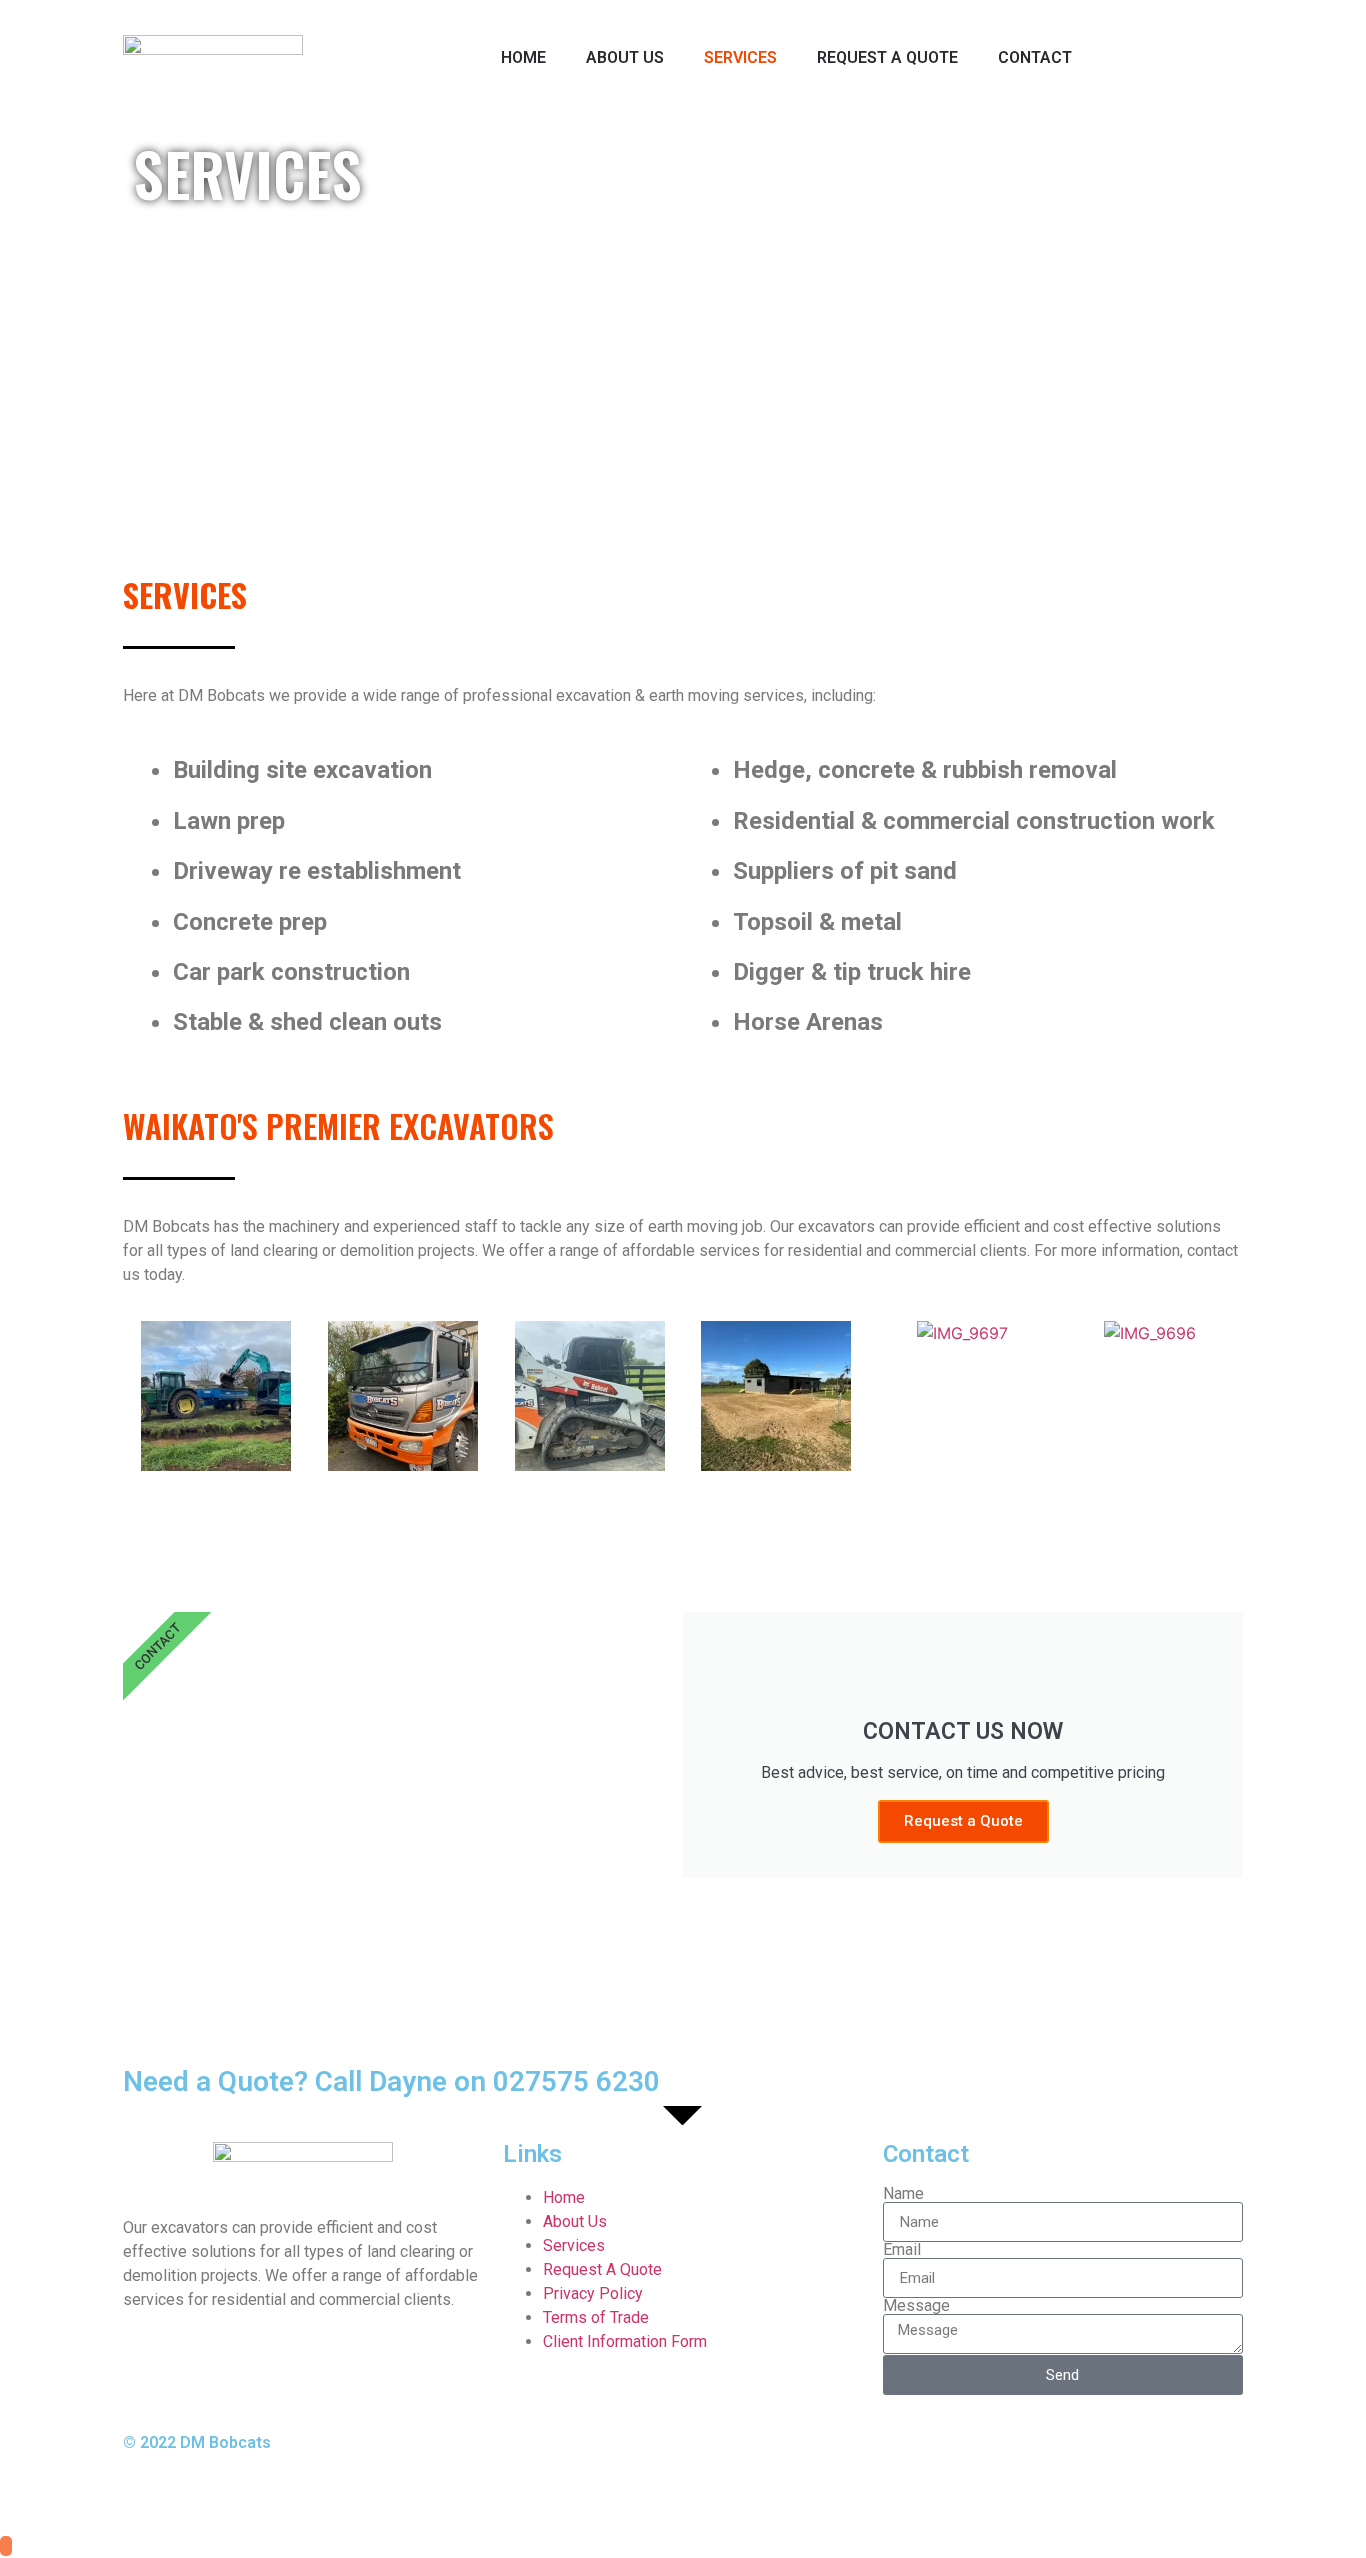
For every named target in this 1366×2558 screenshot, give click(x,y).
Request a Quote (963, 1821)
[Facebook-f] (718, 2460)
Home (523, 57)
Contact (1035, 57)
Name (903, 2194)
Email (902, 2250)
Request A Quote (887, 57)
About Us (625, 57)
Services (740, 57)
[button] (142, 1399)
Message (916, 2306)
